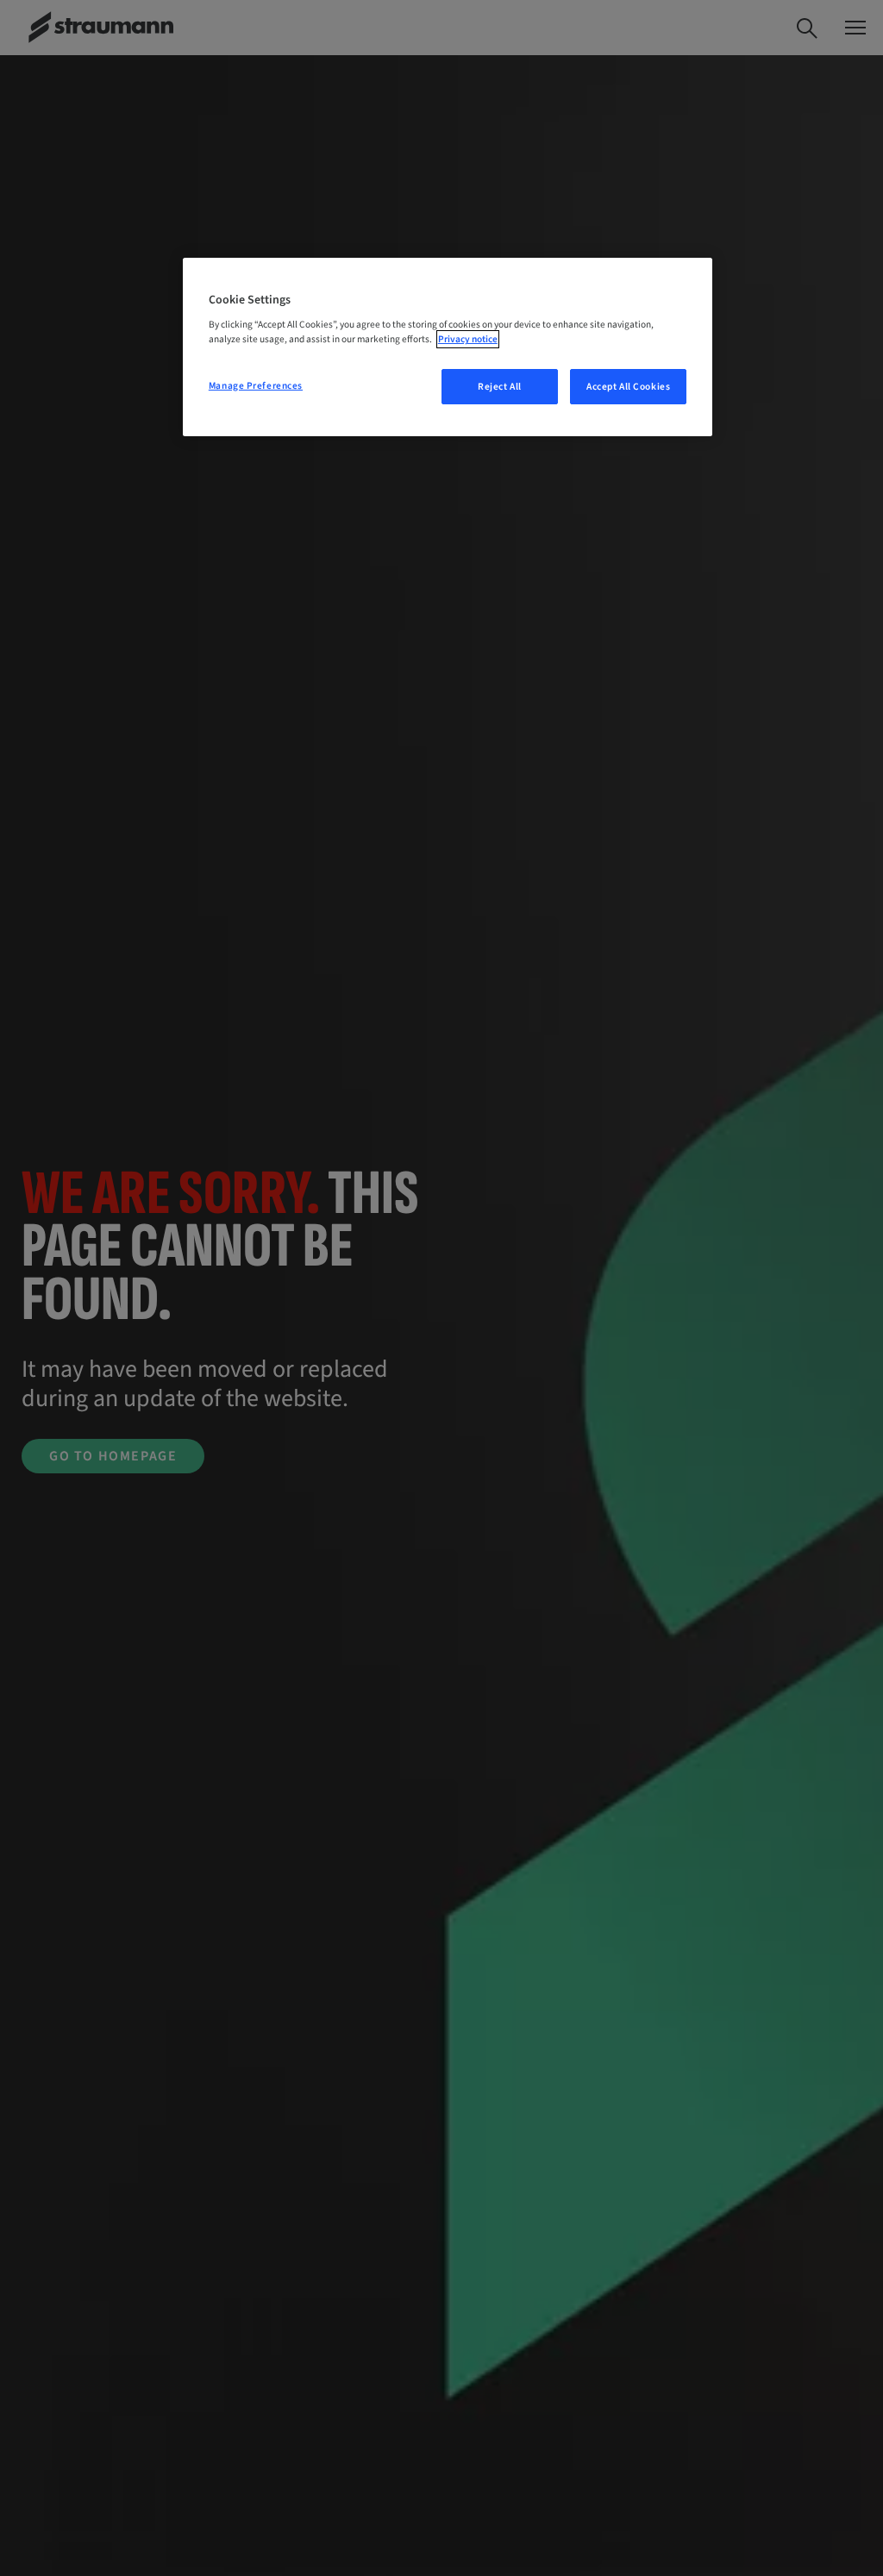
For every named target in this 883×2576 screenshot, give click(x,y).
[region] (448, 347)
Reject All (500, 387)
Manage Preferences (256, 386)
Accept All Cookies (628, 387)
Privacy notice (468, 339)
